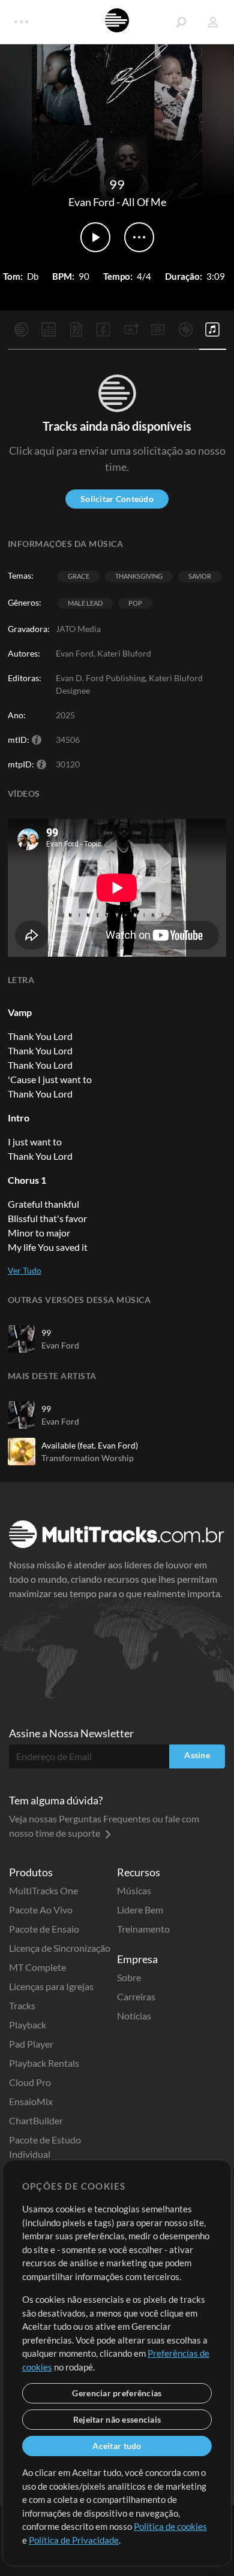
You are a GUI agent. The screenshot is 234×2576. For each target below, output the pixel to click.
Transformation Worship (88, 1458)
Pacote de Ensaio (44, 1929)
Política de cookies (170, 2526)
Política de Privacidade (74, 2540)
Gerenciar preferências (117, 2393)
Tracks (22, 2005)
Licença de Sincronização (60, 1948)
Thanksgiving (139, 576)
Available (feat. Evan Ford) (90, 1445)
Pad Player (31, 2044)
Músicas (134, 1890)
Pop (135, 603)
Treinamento (143, 1929)
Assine (197, 1755)
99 (46, 1333)
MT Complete (37, 1967)
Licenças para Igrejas (51, 1986)
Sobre (129, 1977)
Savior (200, 576)
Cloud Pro (30, 2082)
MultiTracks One (43, 1890)
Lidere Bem (140, 1910)
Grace (79, 576)
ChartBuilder (36, 2120)
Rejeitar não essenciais (117, 2419)
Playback (28, 2025)
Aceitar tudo (117, 2446)
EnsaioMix (31, 2101)
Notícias (134, 2016)
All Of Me (144, 202)
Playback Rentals (44, 2063)
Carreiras (136, 1996)
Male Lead (85, 603)
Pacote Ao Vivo (41, 1910)
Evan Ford (91, 202)
